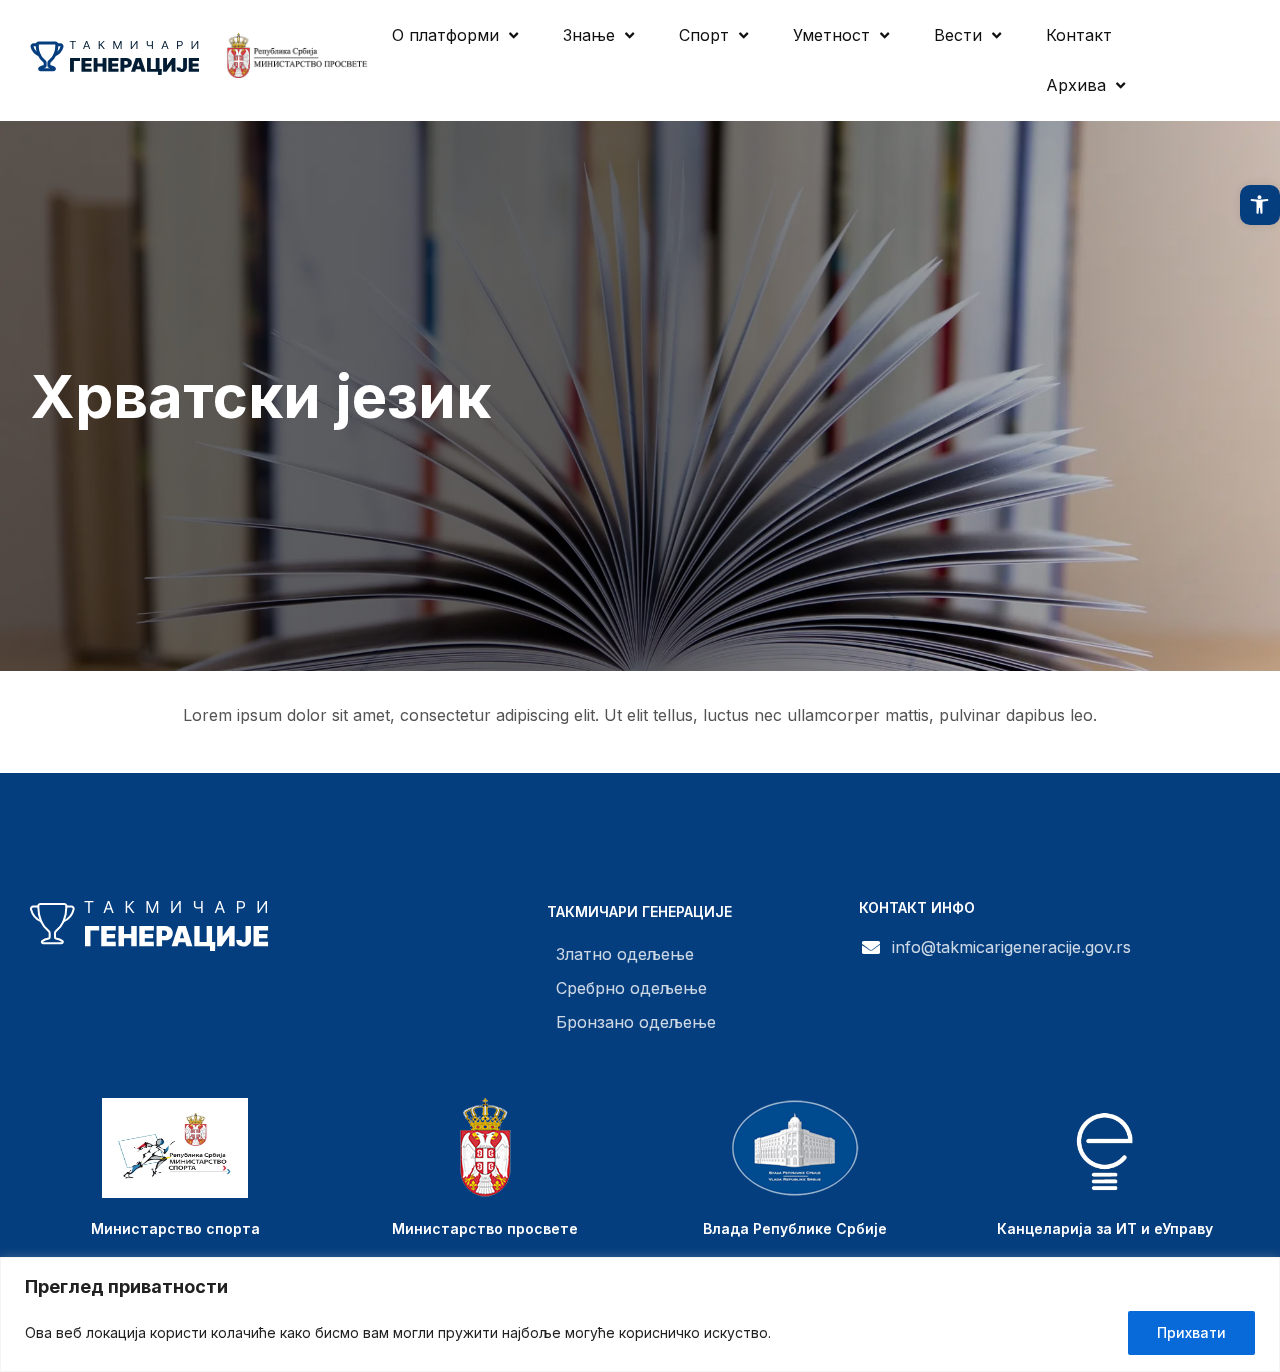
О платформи (445, 35)
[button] (1260, 205)
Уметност (831, 35)
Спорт (704, 35)
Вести (958, 35)
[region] (640, 1314)
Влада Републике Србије (795, 1228)
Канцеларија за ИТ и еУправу (1105, 1228)
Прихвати (1191, 1332)
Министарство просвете (485, 1228)
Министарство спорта (175, 1228)
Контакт (1079, 35)
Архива (1076, 85)
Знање (589, 35)
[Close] (1259, 1274)
